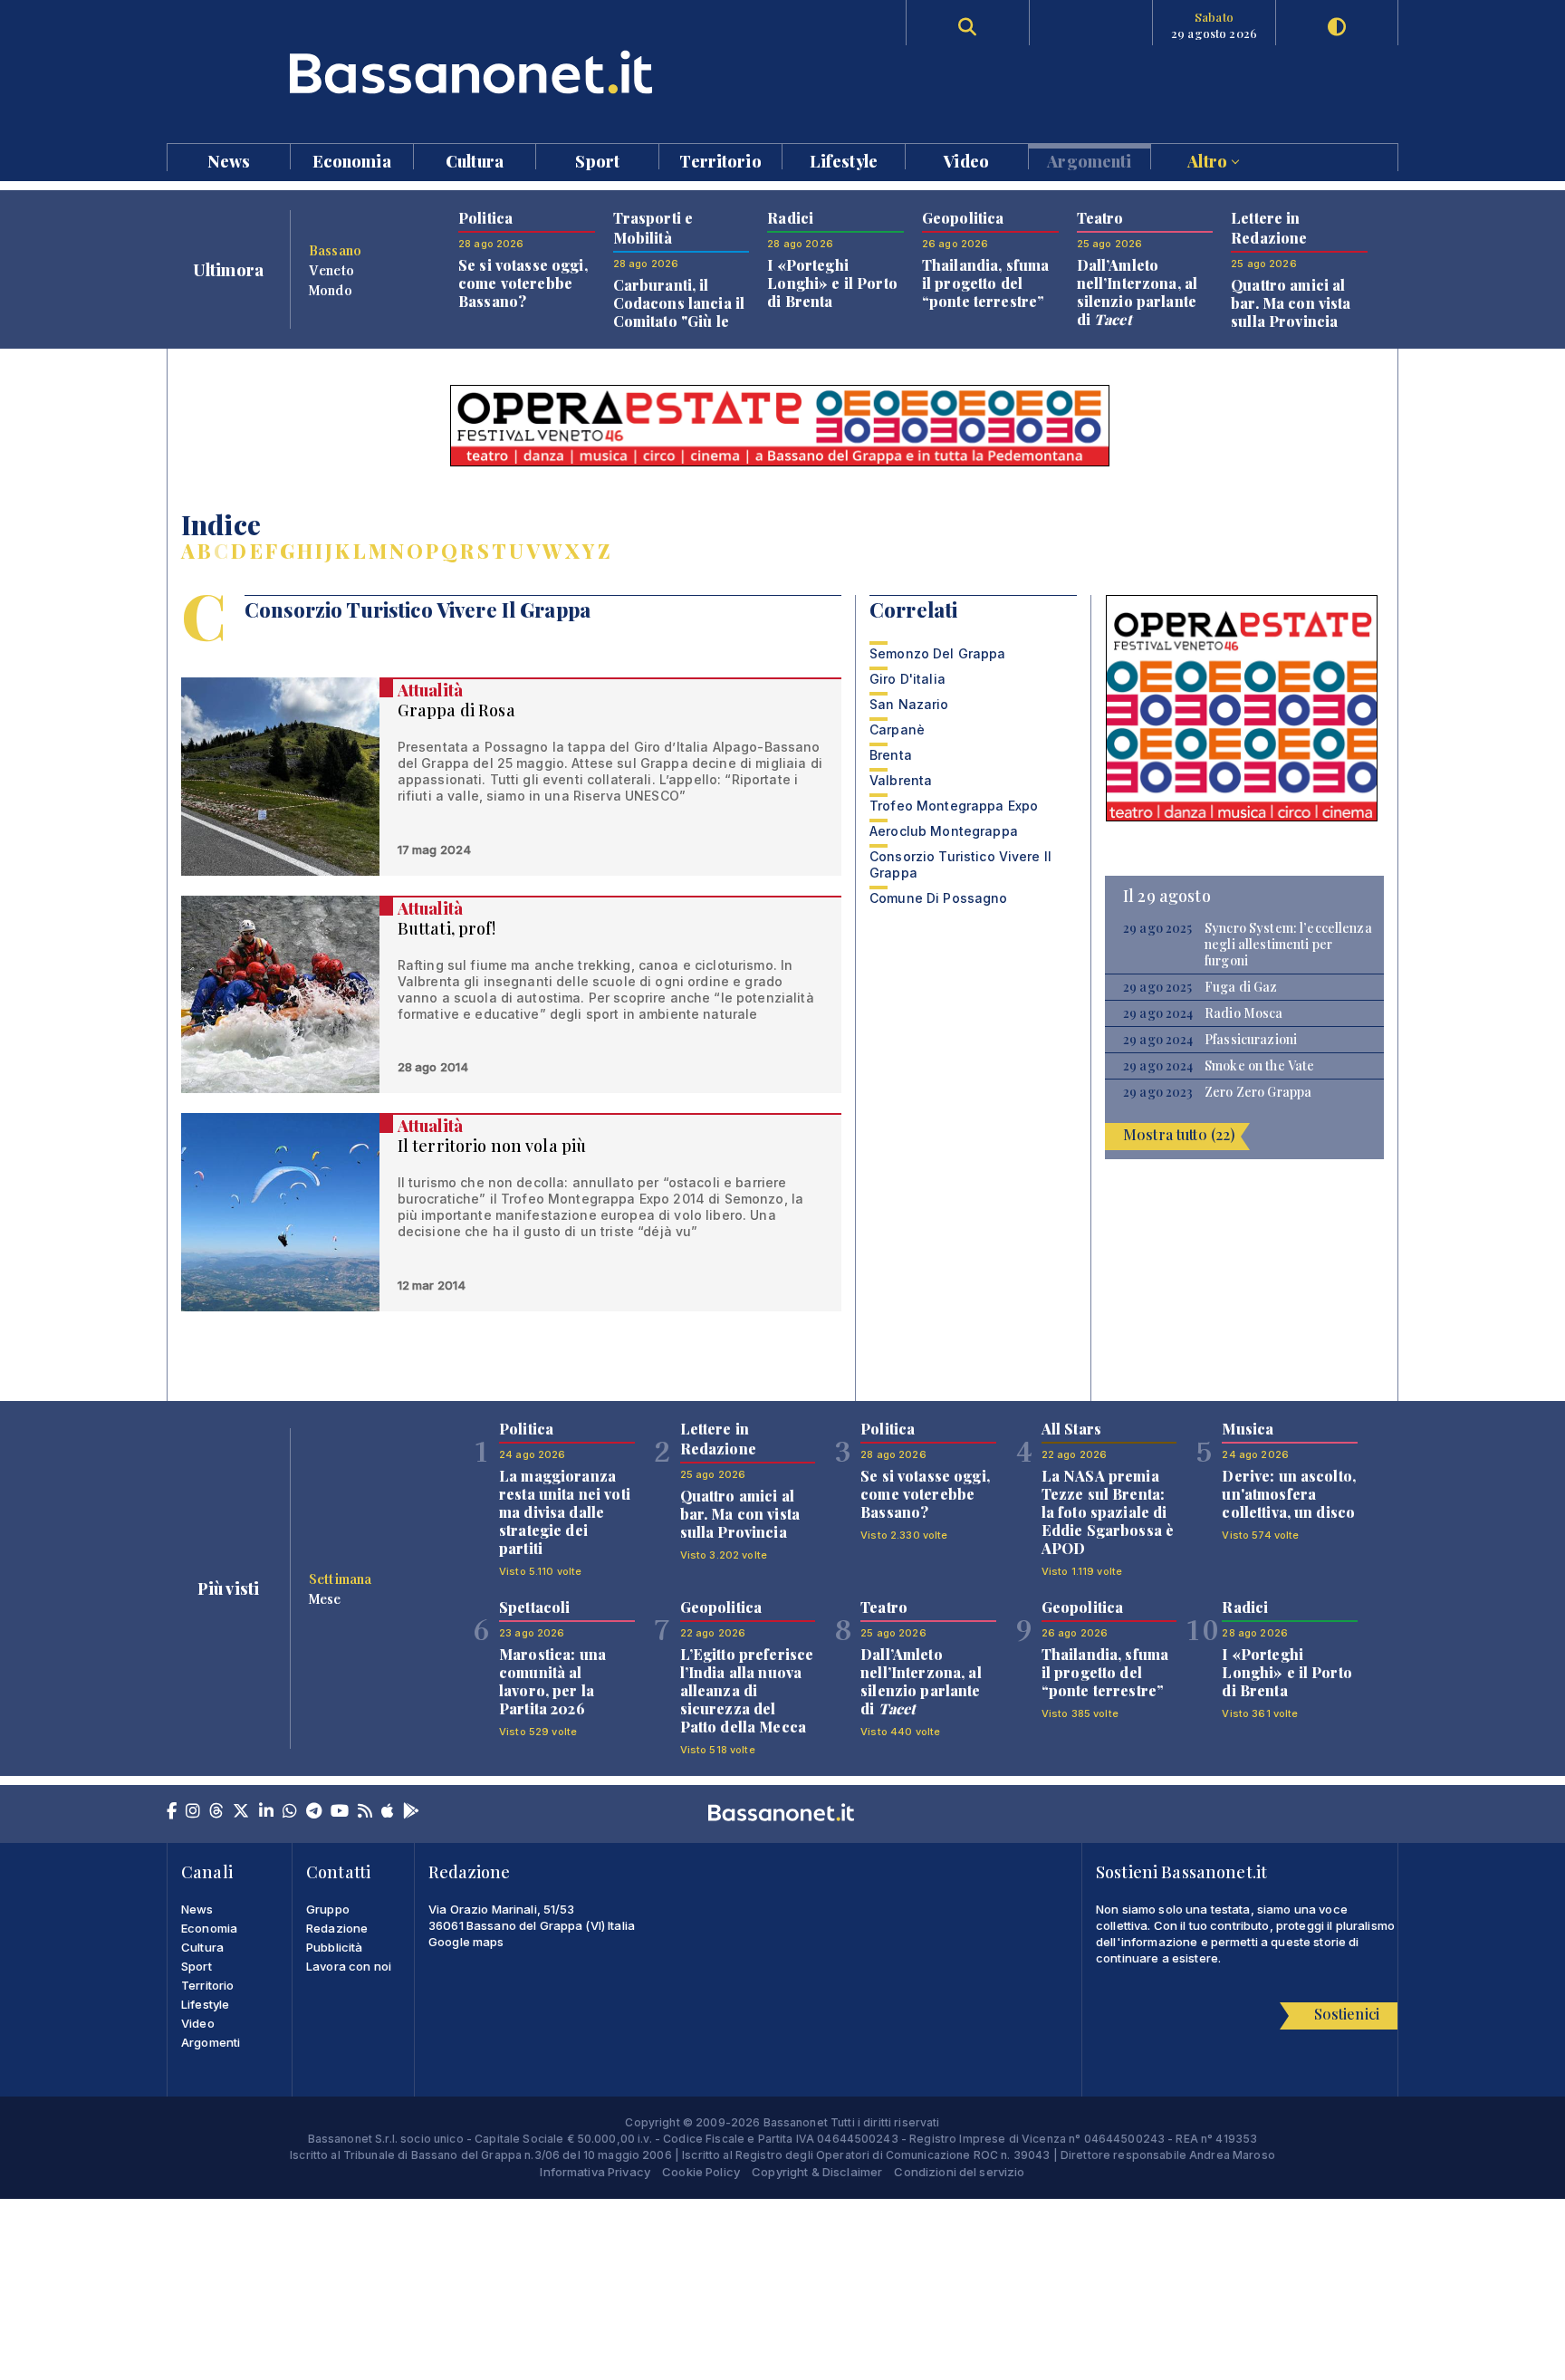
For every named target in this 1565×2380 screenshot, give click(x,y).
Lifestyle (844, 160)
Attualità (430, 690)
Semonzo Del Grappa (938, 653)
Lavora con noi (349, 1966)
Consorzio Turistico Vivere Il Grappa (960, 864)
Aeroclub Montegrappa (944, 831)
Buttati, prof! (446, 928)
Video (966, 160)
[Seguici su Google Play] (411, 1812)
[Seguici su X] (241, 1812)
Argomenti (1089, 160)
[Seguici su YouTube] (340, 1812)
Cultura (475, 160)
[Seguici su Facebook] (172, 1812)
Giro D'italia (907, 679)
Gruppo (328, 1909)
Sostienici (1347, 2014)
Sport (597, 160)
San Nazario (909, 704)
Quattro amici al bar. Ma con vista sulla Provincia (1291, 303)
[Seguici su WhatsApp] (290, 1812)
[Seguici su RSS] (365, 1812)
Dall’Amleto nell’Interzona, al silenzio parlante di (1138, 292)
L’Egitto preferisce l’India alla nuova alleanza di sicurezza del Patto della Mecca (747, 1690)
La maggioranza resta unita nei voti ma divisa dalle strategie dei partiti (565, 1512)
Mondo (331, 290)
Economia (352, 160)
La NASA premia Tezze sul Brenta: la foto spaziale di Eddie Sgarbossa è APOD (1108, 1512)
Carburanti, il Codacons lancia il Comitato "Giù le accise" (679, 312)
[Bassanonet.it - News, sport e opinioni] (475, 72)
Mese (325, 1598)
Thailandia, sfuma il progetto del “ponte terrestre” (985, 283)
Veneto (331, 270)
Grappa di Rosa (456, 710)
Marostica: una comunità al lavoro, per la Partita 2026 (552, 1681)
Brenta (891, 755)
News (229, 160)
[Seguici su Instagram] (193, 1812)
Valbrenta (901, 780)
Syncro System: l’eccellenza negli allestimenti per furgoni (1288, 945)
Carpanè (897, 729)
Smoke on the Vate (1259, 1066)
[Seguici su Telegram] (314, 1812)
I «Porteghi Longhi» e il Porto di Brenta (832, 283)
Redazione (337, 1928)
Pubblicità (334, 1947)
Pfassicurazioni (1251, 1040)
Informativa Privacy (595, 2172)
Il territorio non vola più (492, 1146)
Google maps (466, 1942)
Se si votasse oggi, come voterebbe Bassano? (523, 283)
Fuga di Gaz (1241, 987)
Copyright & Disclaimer (817, 2172)
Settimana (340, 1579)
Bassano (335, 250)
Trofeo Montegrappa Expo (954, 806)
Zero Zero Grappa (1258, 1092)
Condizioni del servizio (959, 2172)
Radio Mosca (1244, 1013)
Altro (1209, 160)
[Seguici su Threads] (216, 1812)
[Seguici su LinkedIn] (266, 1812)
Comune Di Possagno (939, 898)
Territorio (720, 160)
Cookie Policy (701, 2172)
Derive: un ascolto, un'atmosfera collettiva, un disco (1289, 1494)
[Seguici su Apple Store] (388, 1812)
